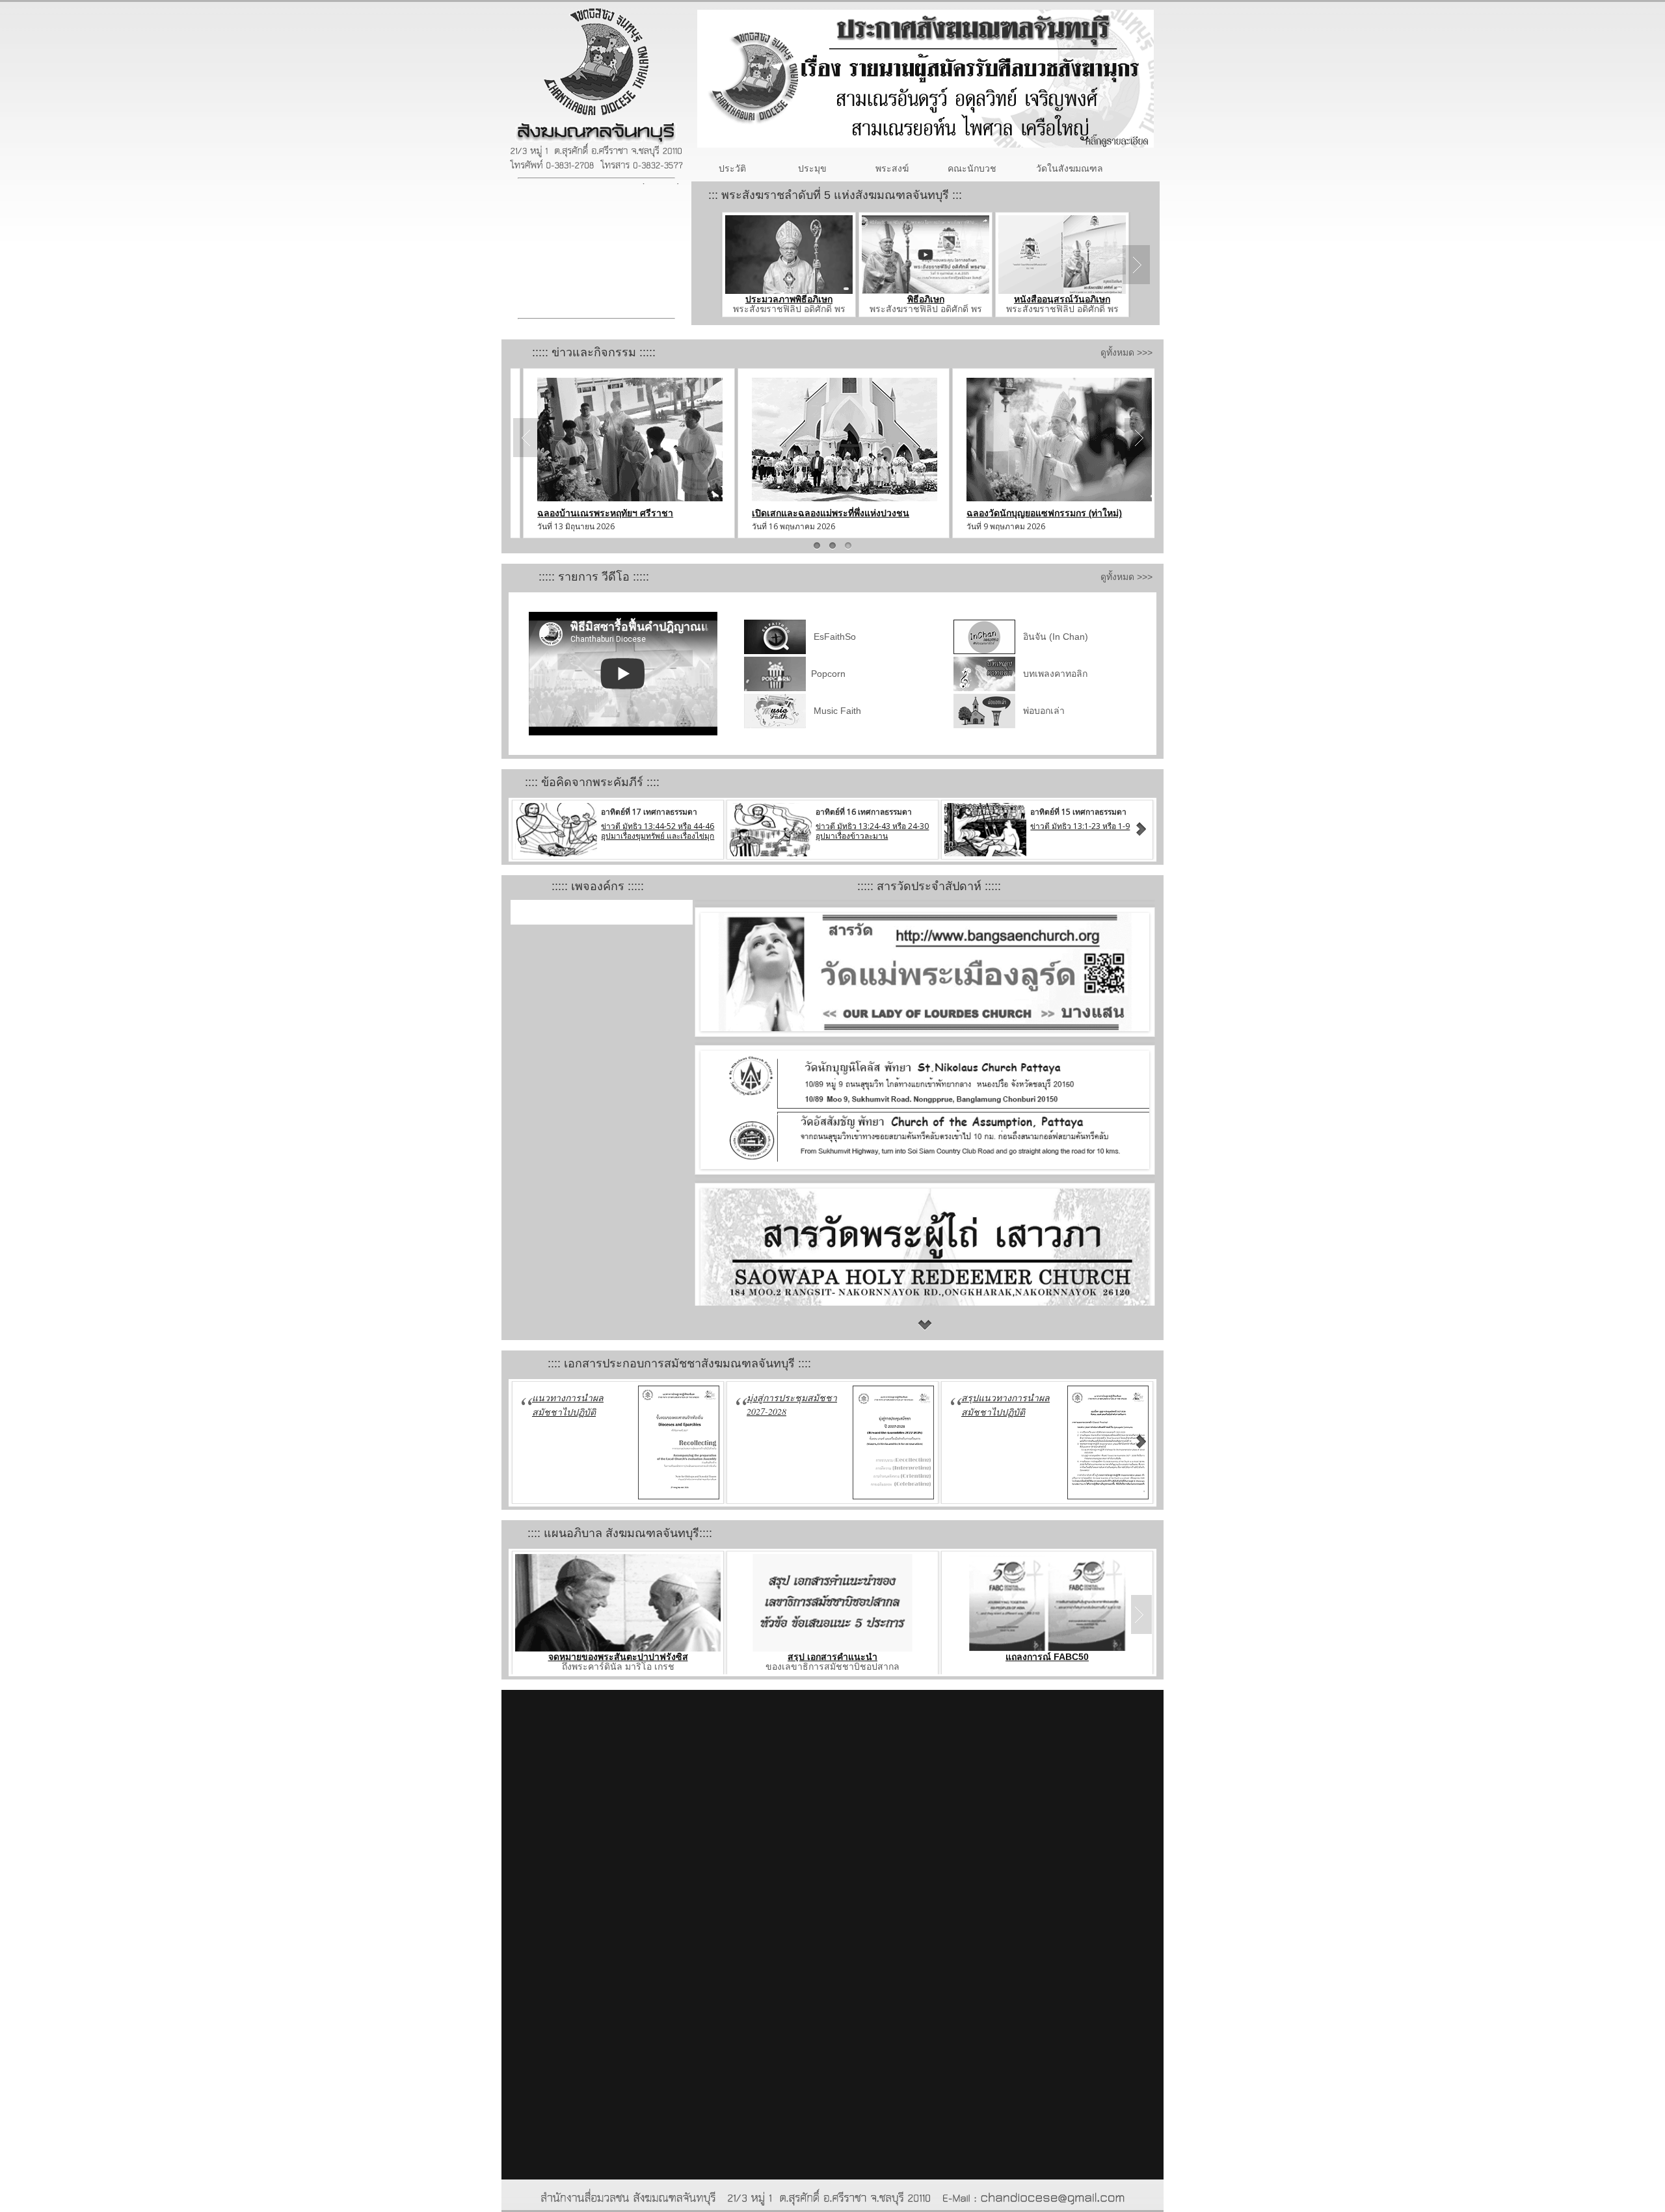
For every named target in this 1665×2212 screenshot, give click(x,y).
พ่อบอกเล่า (1041, 711)
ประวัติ (732, 168)
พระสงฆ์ (892, 168)
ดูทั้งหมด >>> (1130, 352)
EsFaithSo (832, 637)
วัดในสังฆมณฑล (1070, 168)
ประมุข (812, 168)
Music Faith (837, 711)
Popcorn (827, 674)
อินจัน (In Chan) (1053, 637)
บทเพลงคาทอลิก (1053, 674)
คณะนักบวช (972, 168)
